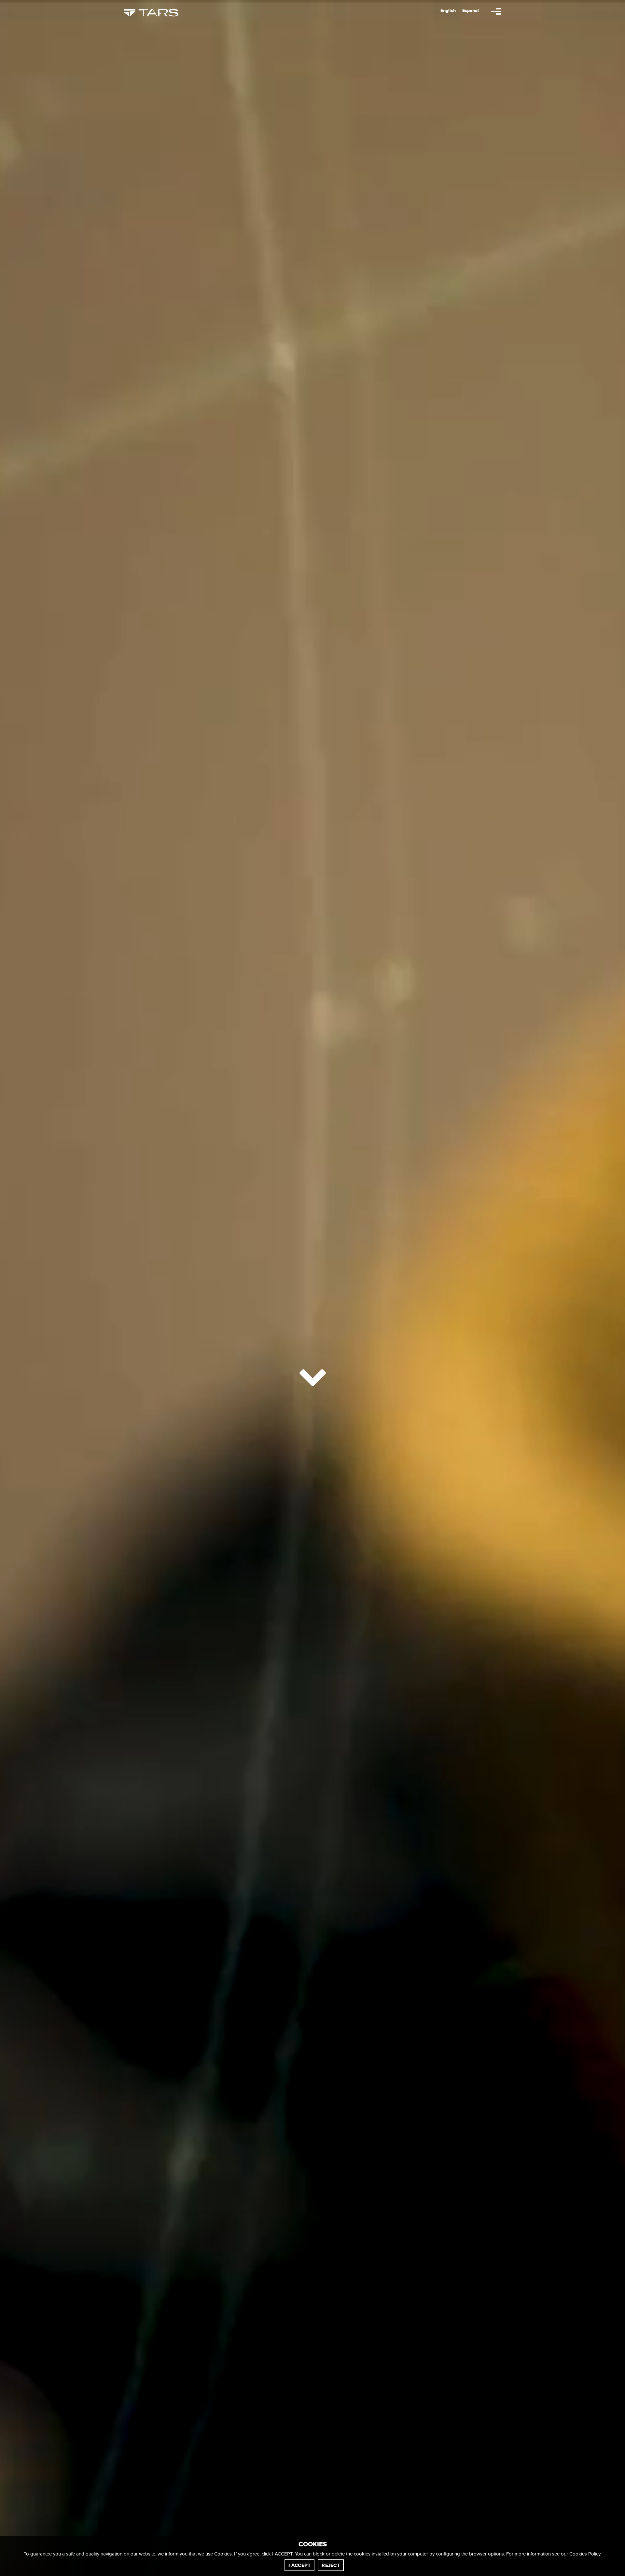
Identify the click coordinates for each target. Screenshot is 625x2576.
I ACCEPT (299, 2565)
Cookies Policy (585, 2554)
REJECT (331, 2565)
